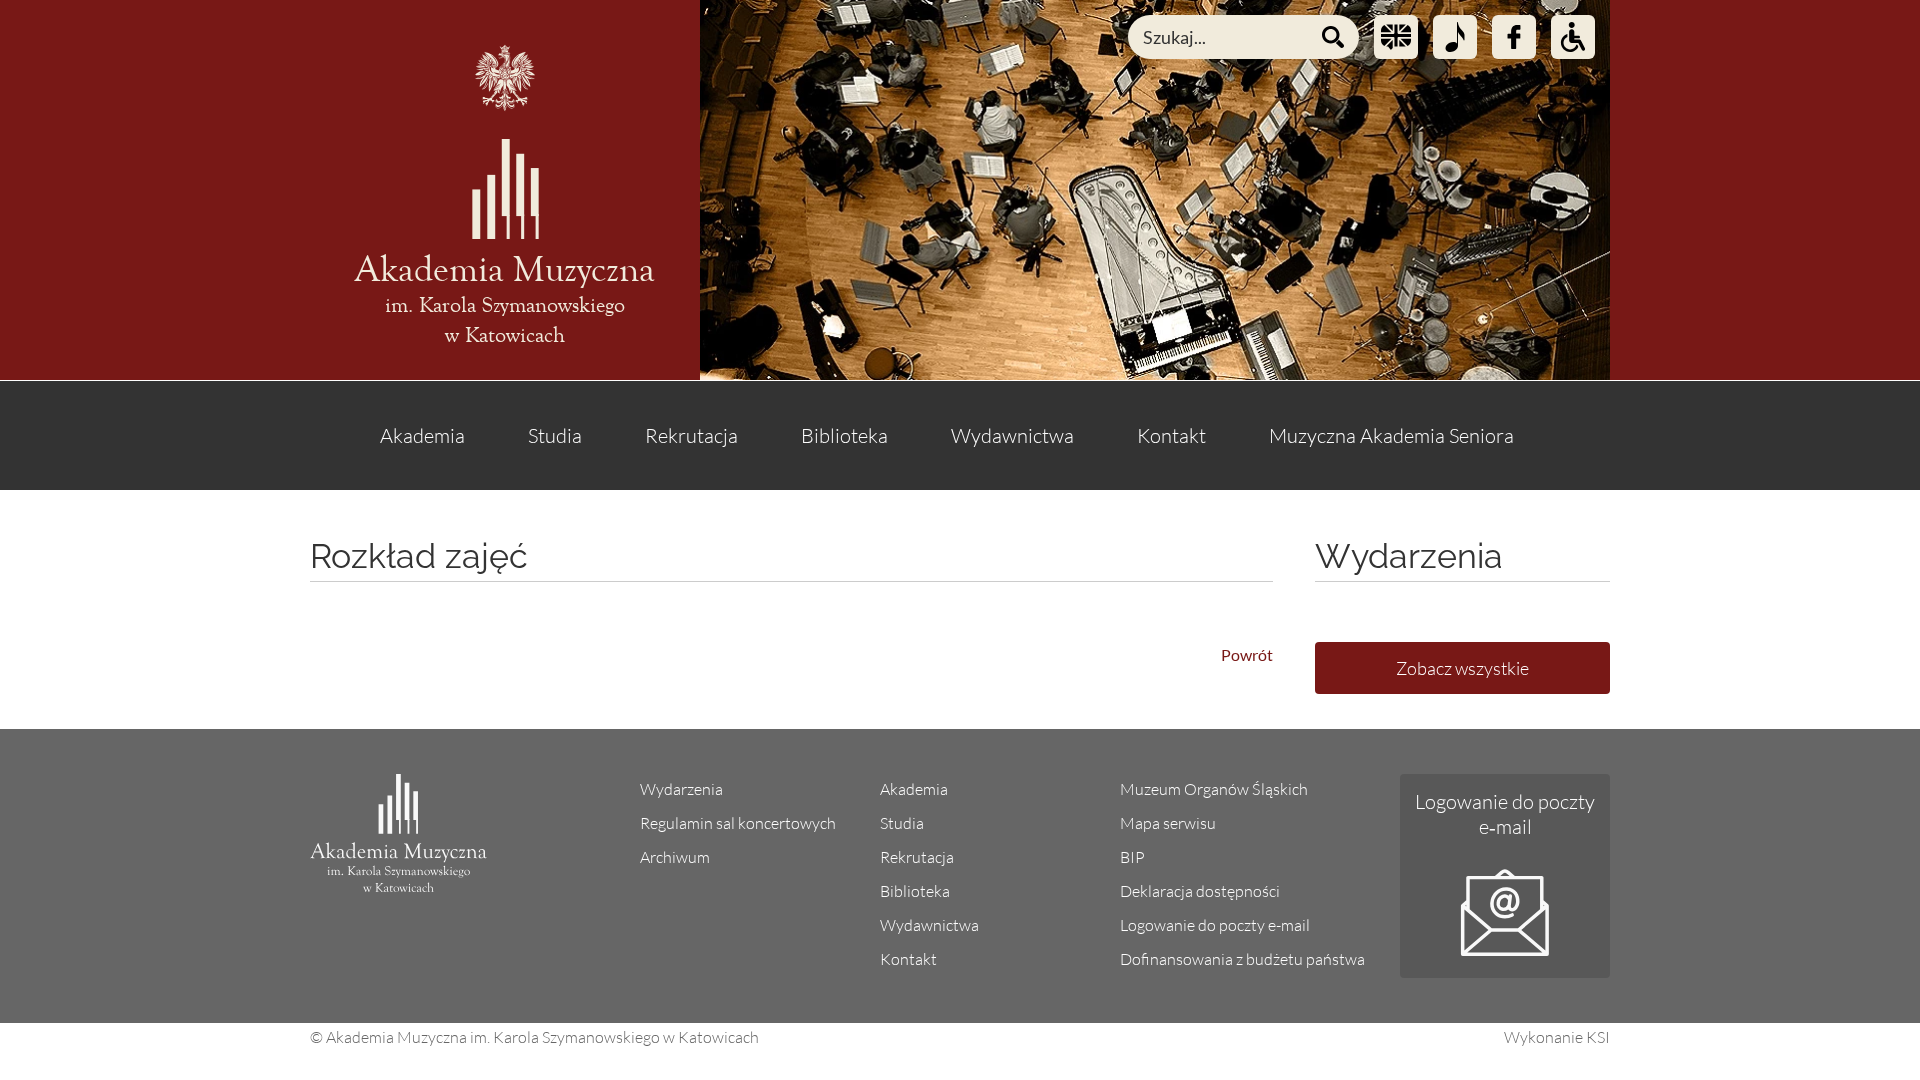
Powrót (1247, 654)
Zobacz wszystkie (1462, 668)
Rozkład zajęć (419, 556)
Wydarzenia (681, 789)
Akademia (422, 435)
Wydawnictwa (1012, 435)
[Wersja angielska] (1396, 37)
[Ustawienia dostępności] (1573, 37)
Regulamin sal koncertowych (738, 823)
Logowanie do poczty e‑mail (1505, 814)
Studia (555, 435)
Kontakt (1171, 435)
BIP (1132, 857)
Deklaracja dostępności (1200, 891)
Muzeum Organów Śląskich (1214, 789)
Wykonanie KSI (1557, 1037)
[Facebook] (1514, 37)
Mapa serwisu (1168, 823)
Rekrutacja (691, 435)
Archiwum (675, 857)
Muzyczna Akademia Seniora (1391, 435)
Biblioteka (844, 435)
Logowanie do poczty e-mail (1215, 925)
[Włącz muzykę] (1455, 37)
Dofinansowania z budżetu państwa (1242, 959)
